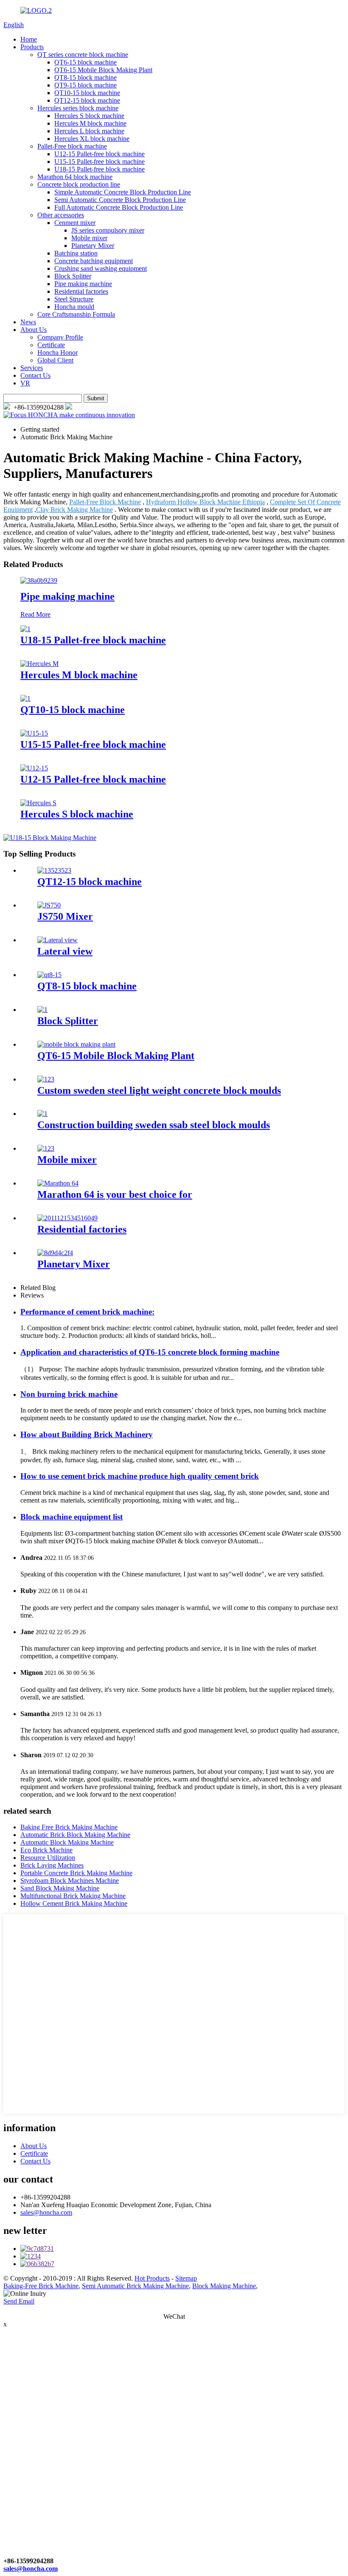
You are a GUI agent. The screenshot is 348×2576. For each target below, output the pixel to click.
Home (29, 39)
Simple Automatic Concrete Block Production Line (123, 192)
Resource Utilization (48, 1858)
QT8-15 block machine (86, 77)
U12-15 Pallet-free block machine (100, 154)
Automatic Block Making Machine (67, 1842)
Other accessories (61, 215)
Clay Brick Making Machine (74, 510)
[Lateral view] (58, 940)
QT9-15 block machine (86, 85)
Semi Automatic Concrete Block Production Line (120, 200)
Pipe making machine (83, 284)
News (28, 322)
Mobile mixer (89, 238)
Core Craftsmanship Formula (76, 314)
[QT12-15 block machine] (54, 870)
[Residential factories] (67, 1218)
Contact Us (35, 375)
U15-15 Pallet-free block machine (100, 162)
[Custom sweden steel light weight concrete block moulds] (46, 1079)
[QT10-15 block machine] (25, 698)
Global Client (55, 360)
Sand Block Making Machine (60, 1888)
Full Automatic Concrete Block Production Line (119, 207)
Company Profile (60, 337)
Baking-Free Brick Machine (41, 2286)
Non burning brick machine (69, 1394)
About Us (34, 330)
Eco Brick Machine (46, 1850)
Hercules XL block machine (92, 139)
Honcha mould (74, 307)
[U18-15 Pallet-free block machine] (25, 629)
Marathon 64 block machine (75, 177)
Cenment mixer (75, 223)
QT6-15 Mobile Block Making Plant (103, 70)
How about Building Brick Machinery (87, 1434)
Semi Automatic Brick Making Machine (135, 2286)
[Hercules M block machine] (39, 664)
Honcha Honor (58, 353)
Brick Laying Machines (52, 1865)
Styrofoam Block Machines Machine (70, 1881)
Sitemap (186, 2278)
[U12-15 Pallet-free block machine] (34, 768)
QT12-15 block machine (87, 100)
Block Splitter (73, 276)
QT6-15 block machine (86, 62)
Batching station (76, 253)
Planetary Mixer (93, 246)
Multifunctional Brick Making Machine (73, 1896)
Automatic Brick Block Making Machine (75, 1835)
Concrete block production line (79, 184)
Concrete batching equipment (94, 261)
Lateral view (65, 951)
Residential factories (81, 291)
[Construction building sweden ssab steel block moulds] (42, 1114)
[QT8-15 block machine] (49, 975)
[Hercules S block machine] (38, 803)
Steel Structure (74, 299)
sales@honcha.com (101, 407)
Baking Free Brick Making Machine (69, 1827)
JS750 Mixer (65, 916)
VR (25, 383)
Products (32, 47)
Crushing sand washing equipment (101, 268)
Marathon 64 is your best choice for (115, 1194)
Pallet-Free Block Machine (105, 502)
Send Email (19, 2301)
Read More (35, 614)
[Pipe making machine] (39, 580)
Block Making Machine (224, 2286)
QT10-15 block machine (87, 93)
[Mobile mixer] (46, 1148)
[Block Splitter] (42, 1010)
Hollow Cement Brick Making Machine (74, 1903)
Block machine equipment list (72, 1517)
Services (32, 368)
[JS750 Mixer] (49, 905)
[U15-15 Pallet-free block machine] (34, 733)
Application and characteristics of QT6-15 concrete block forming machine (150, 1352)
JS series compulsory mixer (108, 230)
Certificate (51, 345)
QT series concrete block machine (83, 55)
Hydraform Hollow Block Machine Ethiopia (205, 502)
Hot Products (152, 2278)
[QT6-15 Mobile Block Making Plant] (76, 1044)
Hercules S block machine (89, 116)
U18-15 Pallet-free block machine (100, 169)
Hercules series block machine (78, 108)
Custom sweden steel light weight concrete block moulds (159, 1090)
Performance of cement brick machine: (87, 1312)
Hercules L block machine (89, 131)
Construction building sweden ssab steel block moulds (154, 1125)
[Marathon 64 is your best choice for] (58, 1183)
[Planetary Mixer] (55, 1253)
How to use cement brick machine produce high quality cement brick (140, 1476)
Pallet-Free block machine (72, 146)
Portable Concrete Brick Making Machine (76, 1873)
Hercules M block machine (90, 123)
